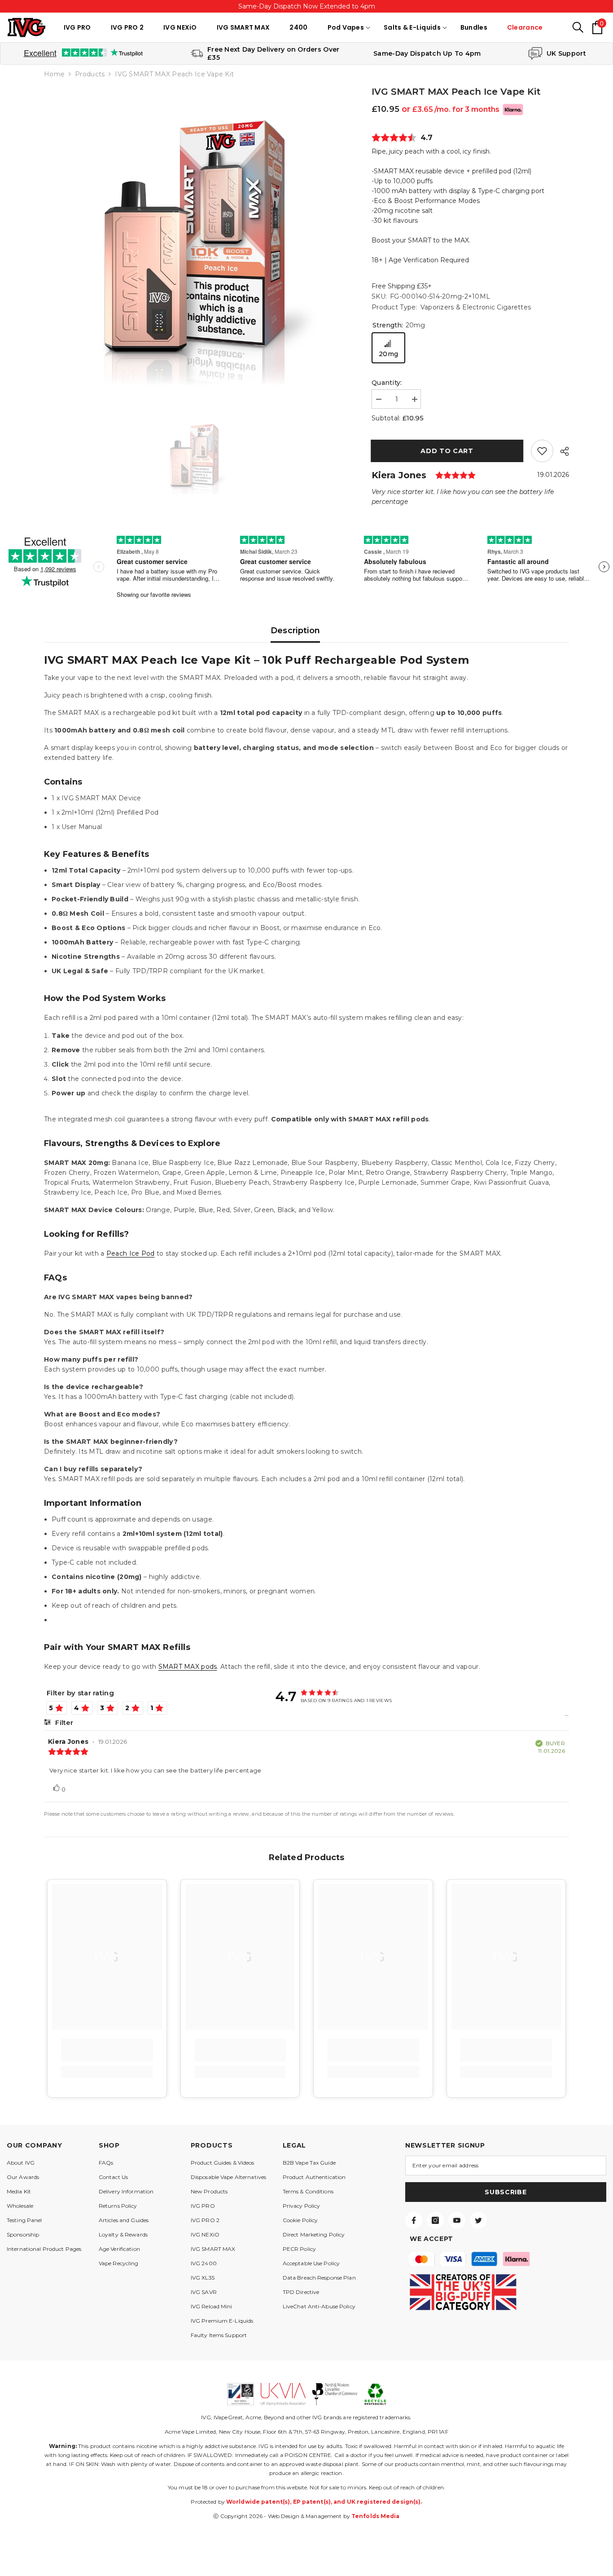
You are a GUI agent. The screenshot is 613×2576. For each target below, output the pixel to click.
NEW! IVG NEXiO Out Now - (306, 6)
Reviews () (404, 138)
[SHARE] (561, 451)
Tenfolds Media (376, 2516)
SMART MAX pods (188, 1667)
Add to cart (448, 451)
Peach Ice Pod (131, 1253)
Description (296, 631)
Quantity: (387, 383)
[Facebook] (414, 2220)
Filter (63, 1723)
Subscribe (506, 2192)
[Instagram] (435, 2220)
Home (54, 74)
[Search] (578, 27)
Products (90, 74)
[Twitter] (478, 2220)
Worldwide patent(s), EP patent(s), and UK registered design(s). (324, 2502)
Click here (331, 6)
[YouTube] (457, 2220)
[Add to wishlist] (542, 451)
